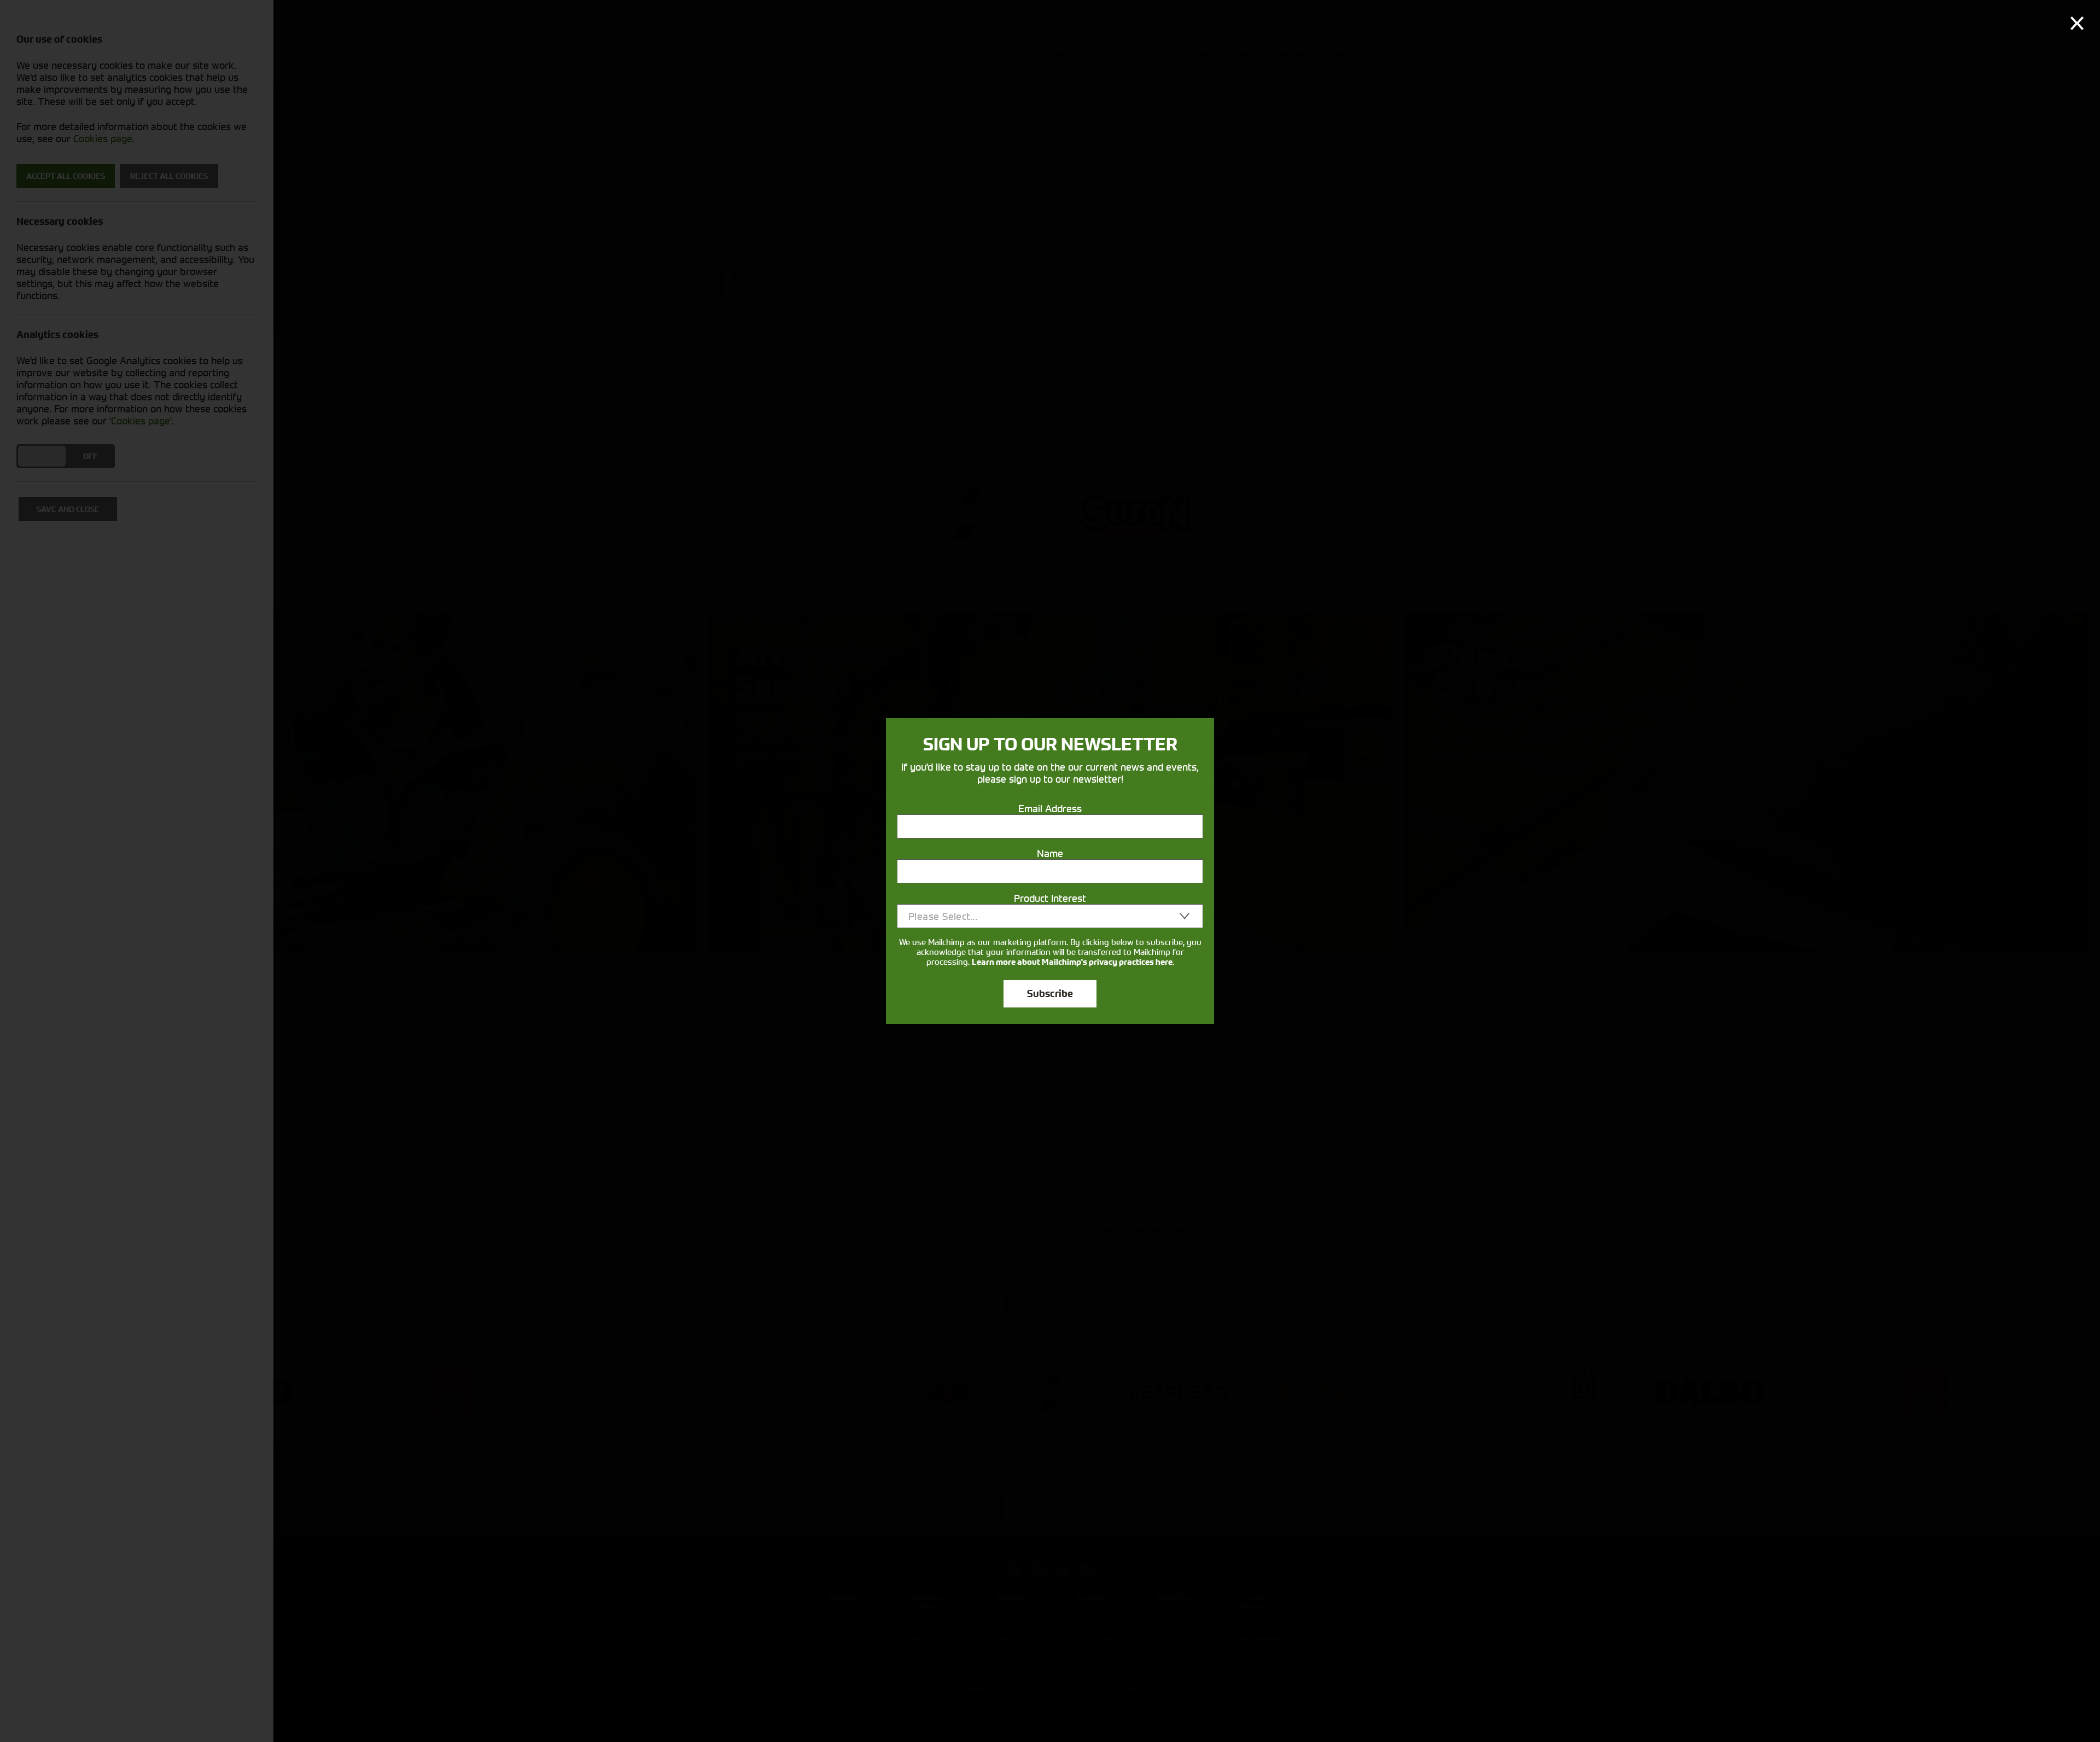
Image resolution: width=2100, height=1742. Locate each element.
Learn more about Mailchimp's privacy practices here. (1073, 962)
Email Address (1050, 808)
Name (1050, 853)
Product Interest (1050, 898)
